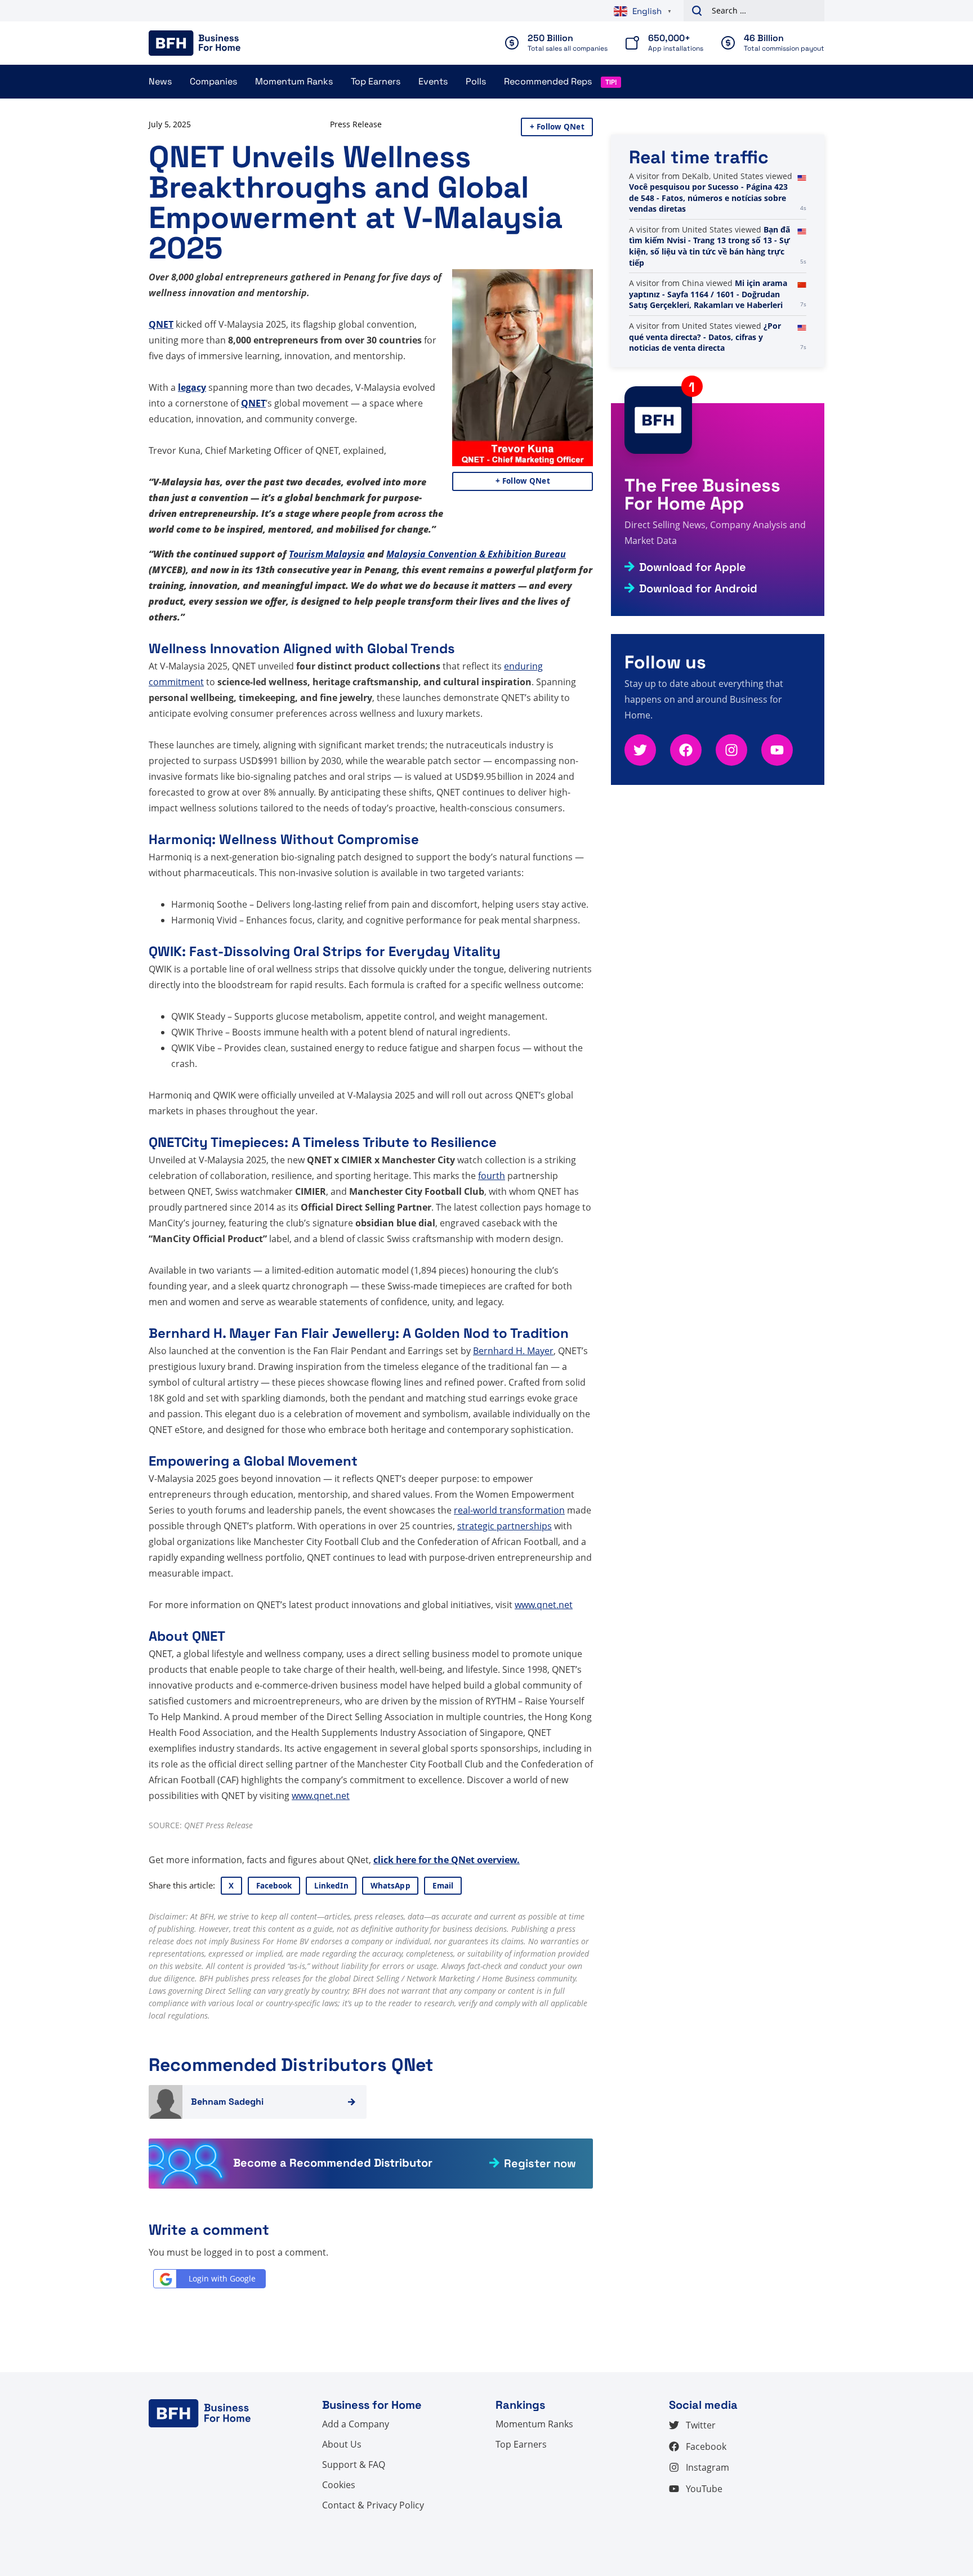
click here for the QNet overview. (447, 1860)
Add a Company (356, 2424)
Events (433, 81)
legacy (192, 387)
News (160, 81)
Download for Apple (693, 567)
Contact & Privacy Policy (373, 2505)
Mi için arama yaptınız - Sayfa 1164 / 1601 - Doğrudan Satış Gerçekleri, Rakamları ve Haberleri (708, 348)
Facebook (274, 1886)
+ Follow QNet (557, 127)
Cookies (339, 2485)
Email (443, 1886)
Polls (476, 81)
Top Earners (376, 81)
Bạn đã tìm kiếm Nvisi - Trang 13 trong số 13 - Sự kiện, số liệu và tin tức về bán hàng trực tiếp (709, 300)
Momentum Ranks (294, 81)
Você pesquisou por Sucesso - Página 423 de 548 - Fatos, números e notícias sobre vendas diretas (708, 251)
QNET (161, 324)
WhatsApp (390, 1886)
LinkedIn (331, 1886)
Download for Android (698, 588)
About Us (342, 2444)
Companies (213, 81)
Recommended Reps (548, 81)
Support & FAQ (354, 2465)
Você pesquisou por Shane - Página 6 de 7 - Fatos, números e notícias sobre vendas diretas (706, 193)
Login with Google (222, 2278)
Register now (540, 2163)
